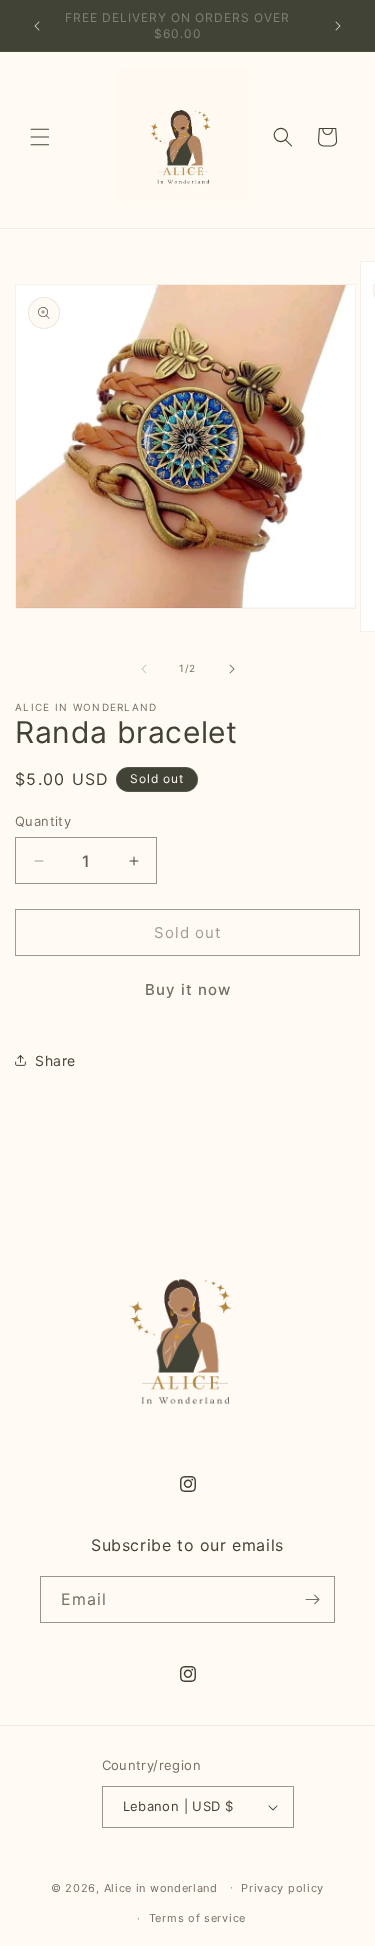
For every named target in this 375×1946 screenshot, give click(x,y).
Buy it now (188, 989)
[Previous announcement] (37, 26)
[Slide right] (232, 669)
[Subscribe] (312, 1599)
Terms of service (197, 1918)
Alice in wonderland (161, 1887)
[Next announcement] (338, 26)
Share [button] (55, 1060)
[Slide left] (144, 669)
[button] (40, 137)
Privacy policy (282, 1888)
